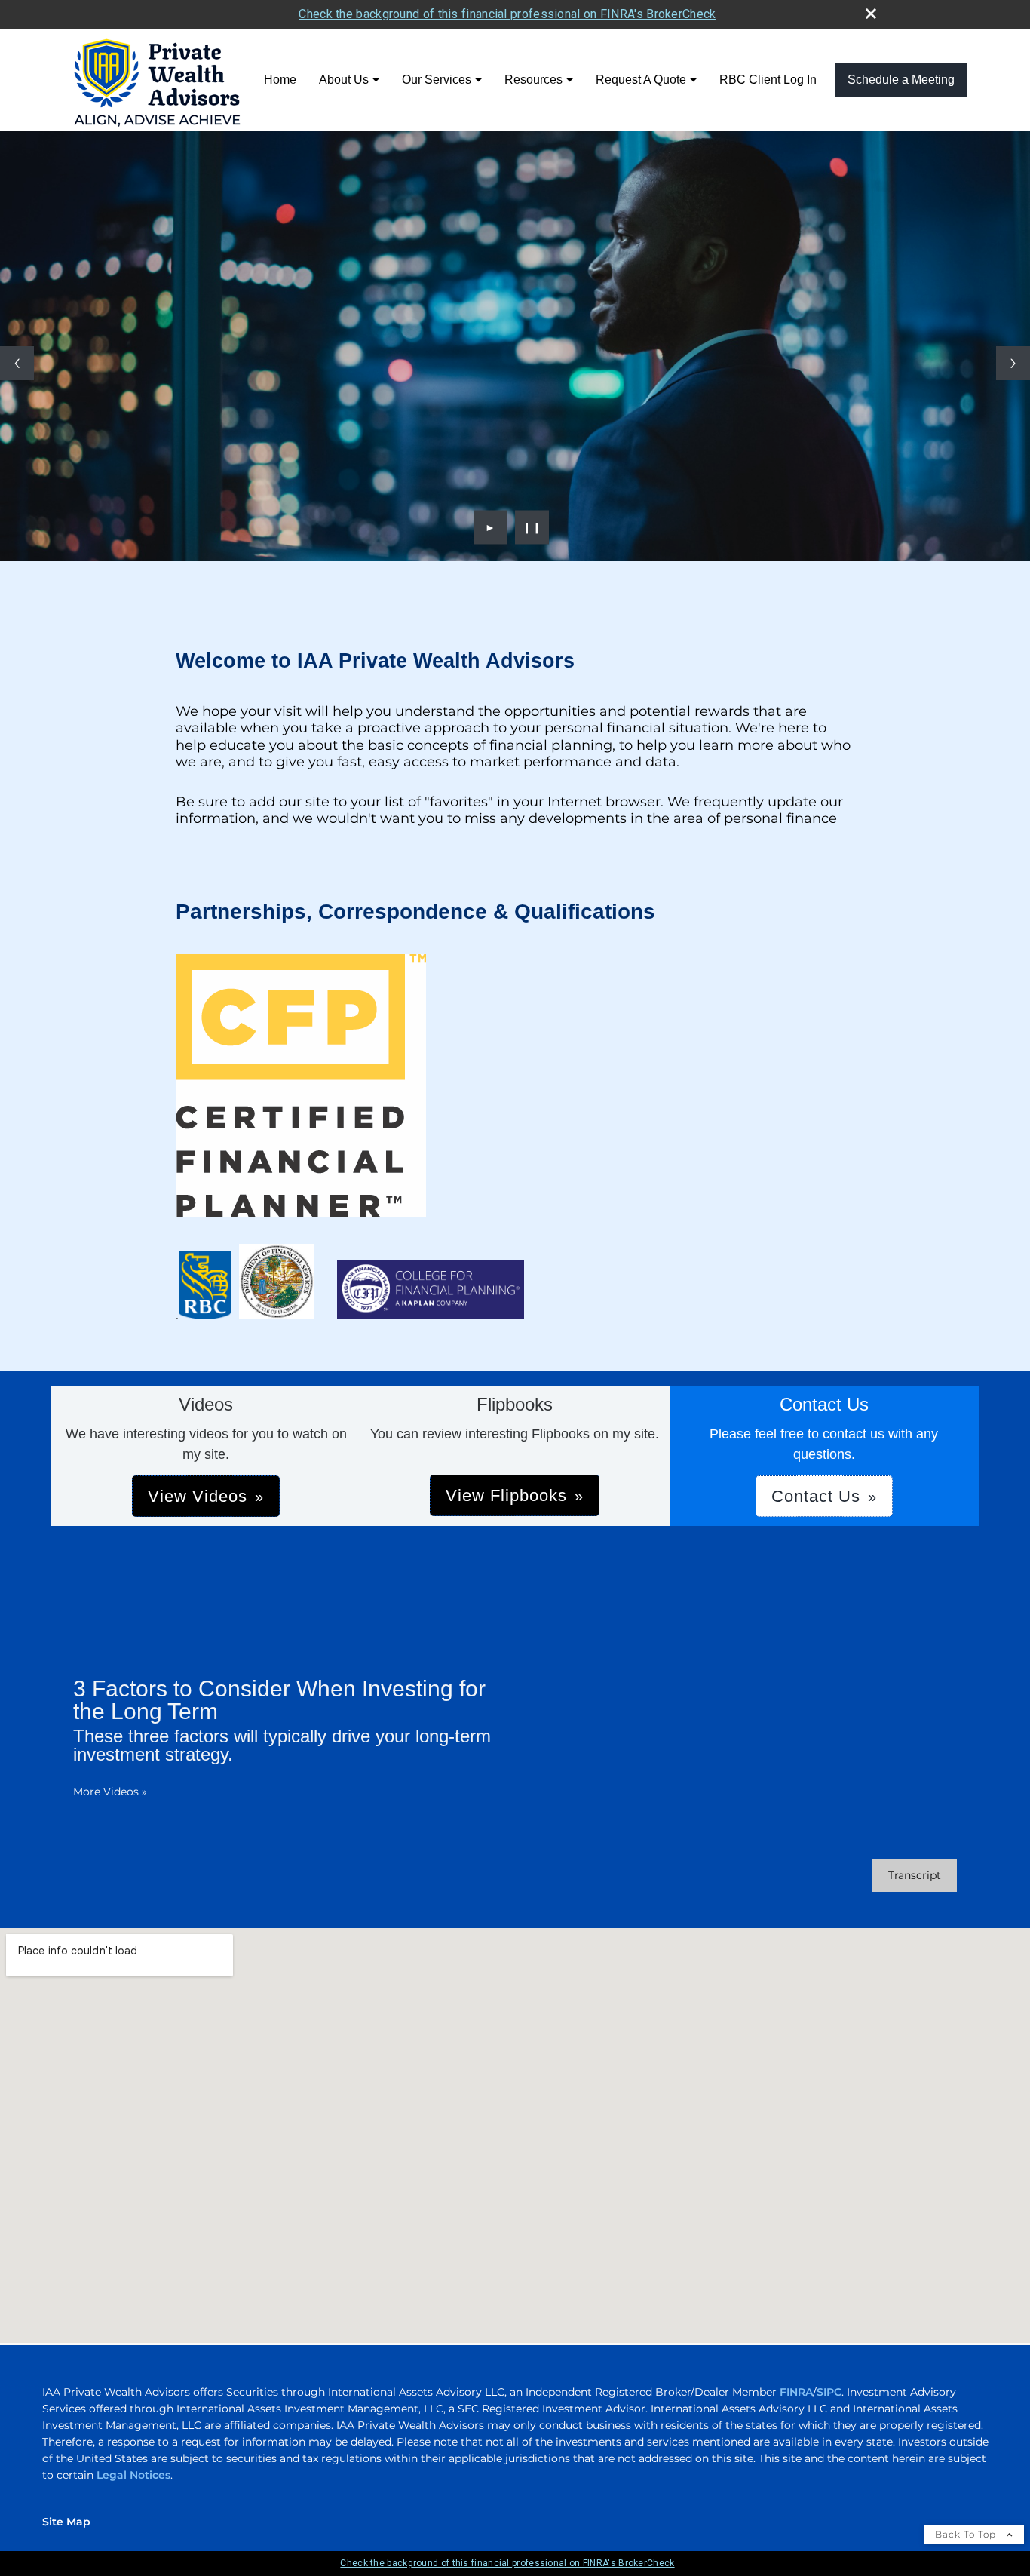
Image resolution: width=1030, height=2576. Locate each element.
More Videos (110, 1792)
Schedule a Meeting (901, 80)
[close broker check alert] (871, 14)
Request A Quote (641, 80)
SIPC (829, 2392)
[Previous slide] (17, 363)
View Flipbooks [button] (506, 1495)
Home (280, 80)
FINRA (796, 2392)
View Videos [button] (198, 1496)
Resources (533, 80)
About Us (344, 80)
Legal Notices (133, 2475)
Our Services (437, 80)
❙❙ (532, 527)
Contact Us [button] (816, 1496)
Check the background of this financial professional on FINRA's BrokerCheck (507, 14)
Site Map (66, 2522)
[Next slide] (1013, 363)
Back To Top (967, 2534)
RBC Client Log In (768, 80)
